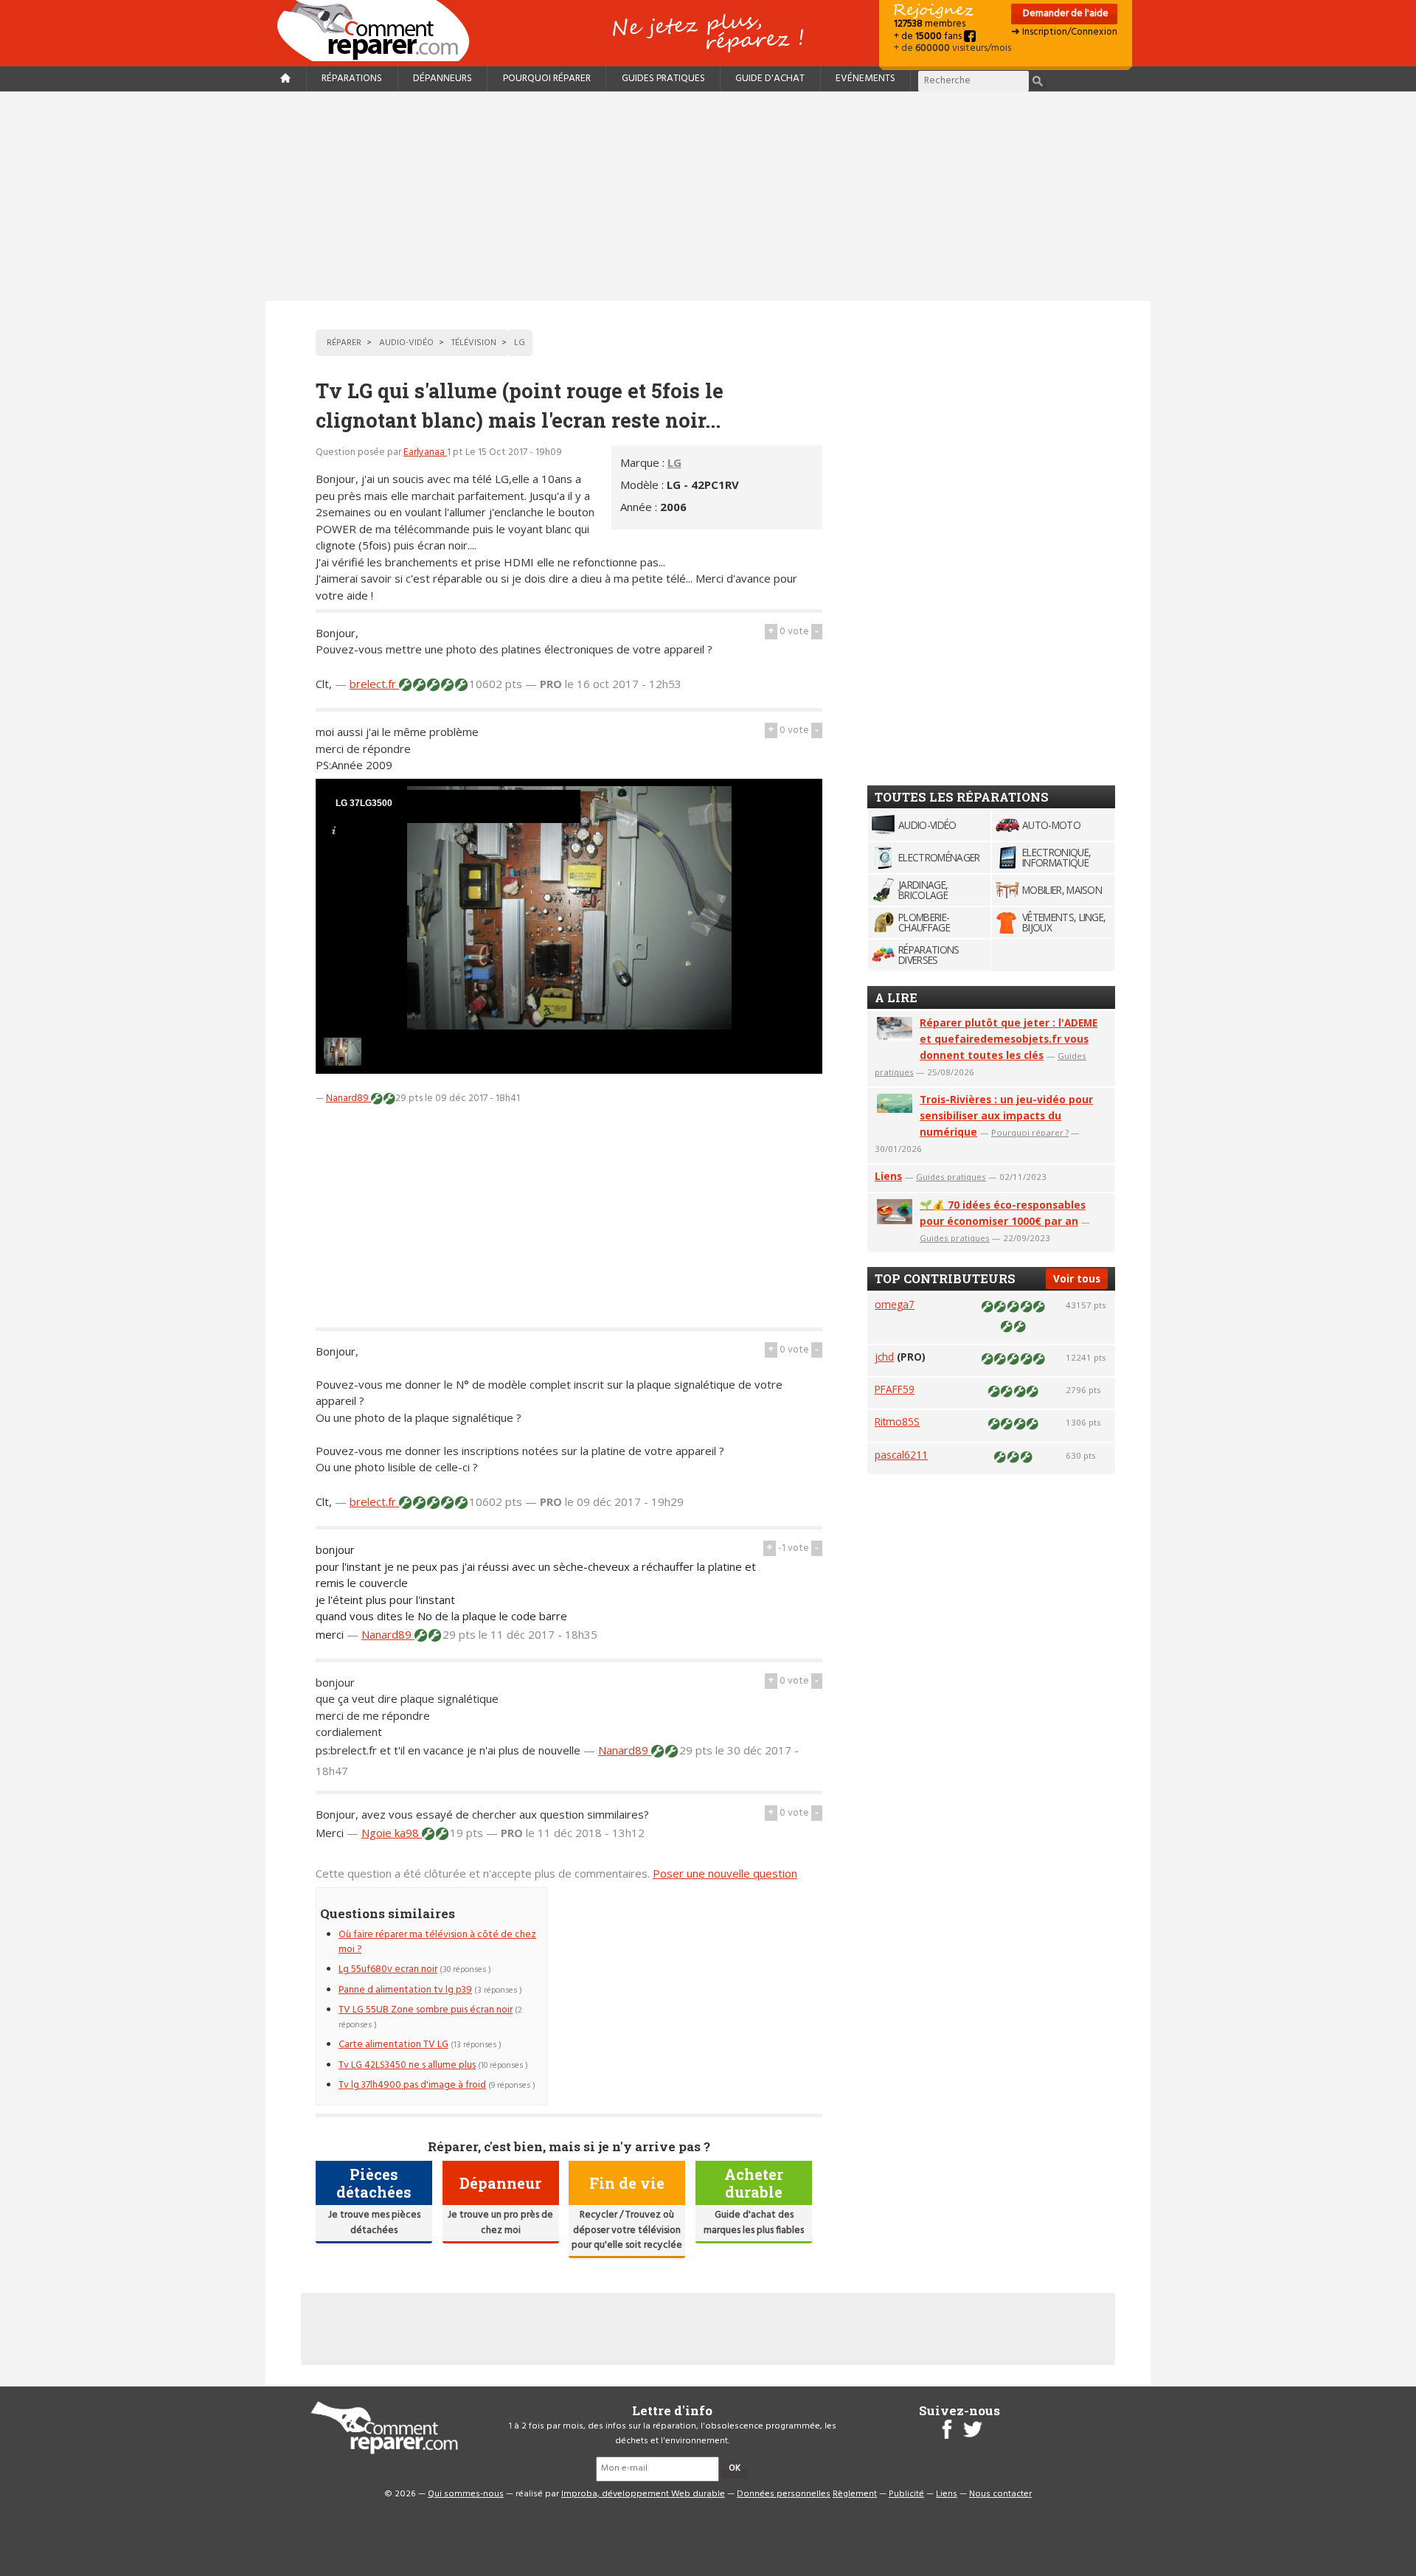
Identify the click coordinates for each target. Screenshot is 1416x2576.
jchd (884, 1357)
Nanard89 (348, 1098)
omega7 (895, 1304)
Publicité (906, 2494)
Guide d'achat (770, 79)
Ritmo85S (897, 1421)
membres (930, 24)
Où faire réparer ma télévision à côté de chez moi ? (437, 1942)
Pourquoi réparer (547, 79)
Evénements (865, 79)
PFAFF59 (895, 1389)
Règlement (855, 2494)
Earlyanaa (425, 452)
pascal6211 (901, 1455)
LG (674, 462)
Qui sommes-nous (466, 2494)
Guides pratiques (663, 79)
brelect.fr (374, 684)
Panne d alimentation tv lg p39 (405, 1990)
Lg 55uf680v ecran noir (388, 1969)
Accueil (379, 31)
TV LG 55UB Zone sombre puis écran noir (426, 2010)
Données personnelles (784, 2494)
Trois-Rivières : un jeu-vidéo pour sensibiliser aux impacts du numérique (1006, 1115)
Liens (888, 1176)
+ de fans (929, 37)
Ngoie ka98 (392, 1833)
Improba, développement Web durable (643, 2494)
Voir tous (1077, 1278)
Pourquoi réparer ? (1030, 1132)
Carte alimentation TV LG (393, 2045)
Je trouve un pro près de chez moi (500, 2222)
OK (735, 2468)
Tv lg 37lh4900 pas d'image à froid (412, 2085)
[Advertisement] (708, 196)
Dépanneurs (442, 79)
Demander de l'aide (1065, 14)
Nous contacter (1000, 2494)
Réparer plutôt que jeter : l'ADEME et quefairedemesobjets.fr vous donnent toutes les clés (1009, 1039)
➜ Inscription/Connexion (1064, 32)
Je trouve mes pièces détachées (374, 2222)
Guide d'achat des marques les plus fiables (754, 2222)
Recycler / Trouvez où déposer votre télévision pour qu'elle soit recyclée (627, 2230)
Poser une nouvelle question (725, 1873)
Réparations (352, 79)
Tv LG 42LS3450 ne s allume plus (407, 2065)
